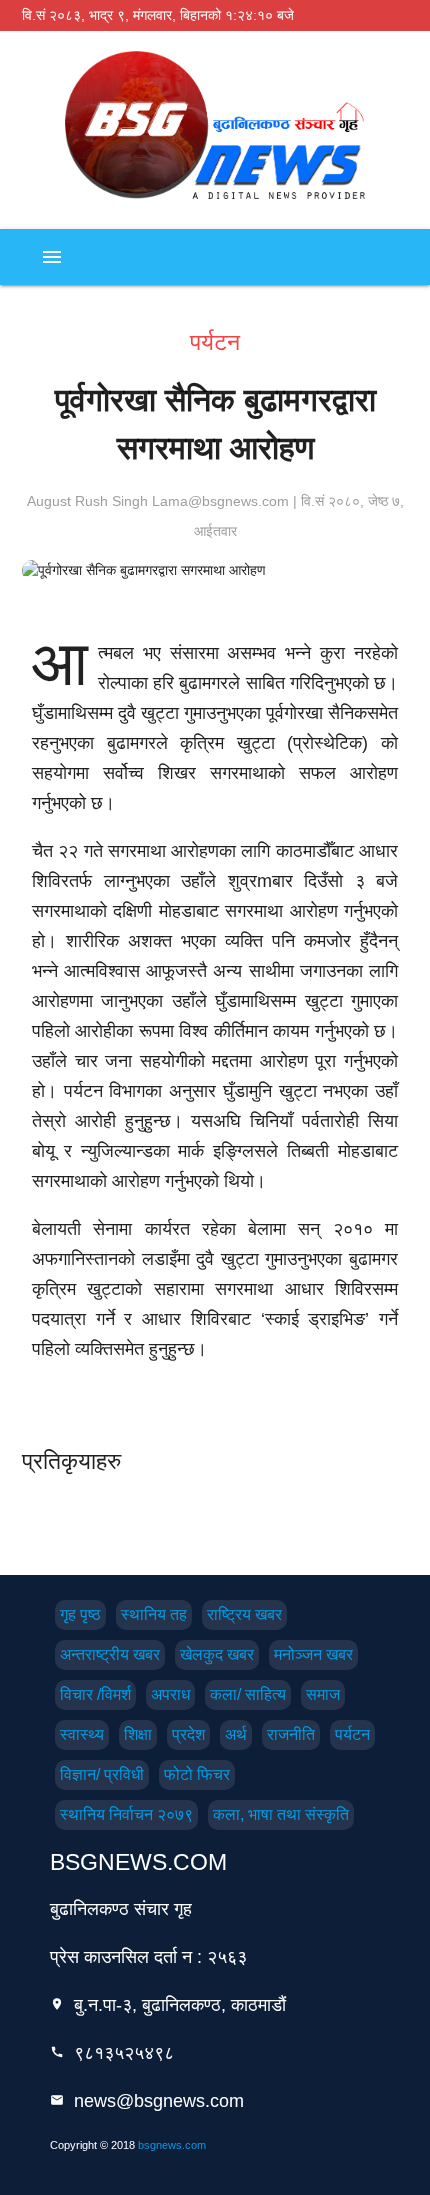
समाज (323, 1694)
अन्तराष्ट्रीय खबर (110, 1654)
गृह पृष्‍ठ (80, 1614)
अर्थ (236, 1734)
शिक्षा (138, 1734)
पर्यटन (352, 1734)
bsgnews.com (172, 2145)
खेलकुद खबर (217, 1654)
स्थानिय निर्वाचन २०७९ (126, 1814)
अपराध (170, 1694)
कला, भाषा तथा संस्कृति (281, 1814)
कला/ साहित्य (248, 1694)
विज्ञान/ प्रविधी (102, 1774)
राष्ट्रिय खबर (244, 1614)
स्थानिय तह (154, 1614)
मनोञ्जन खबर (313, 1654)
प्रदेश (188, 1734)
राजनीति (291, 1734)
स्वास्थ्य (82, 1734)
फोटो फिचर (197, 1774)
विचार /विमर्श (95, 1694)
